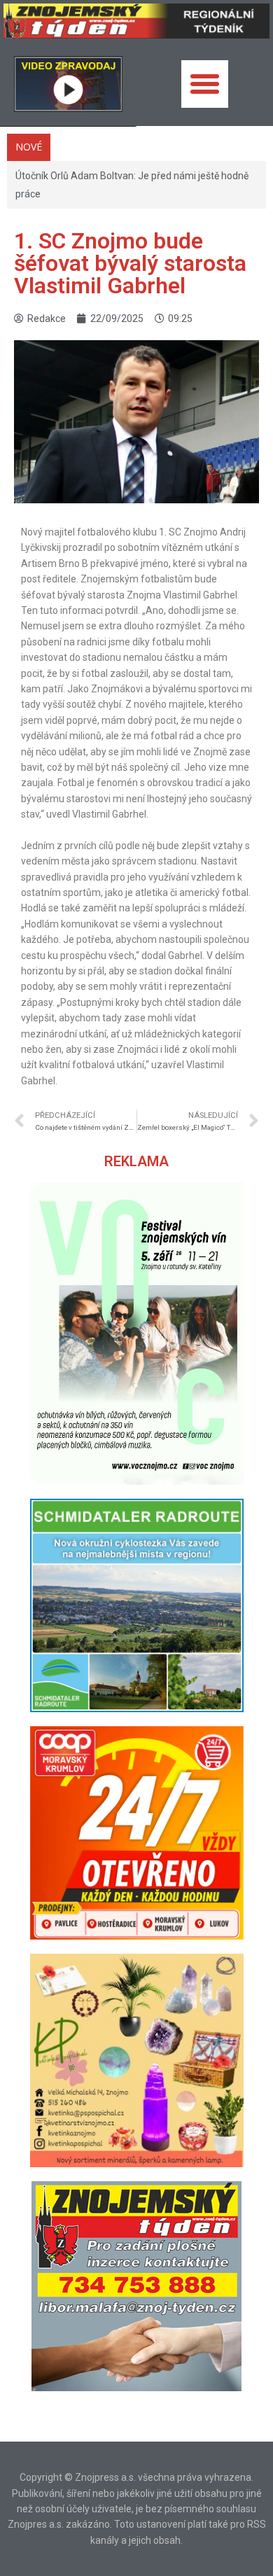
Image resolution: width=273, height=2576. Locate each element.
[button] (205, 84)
